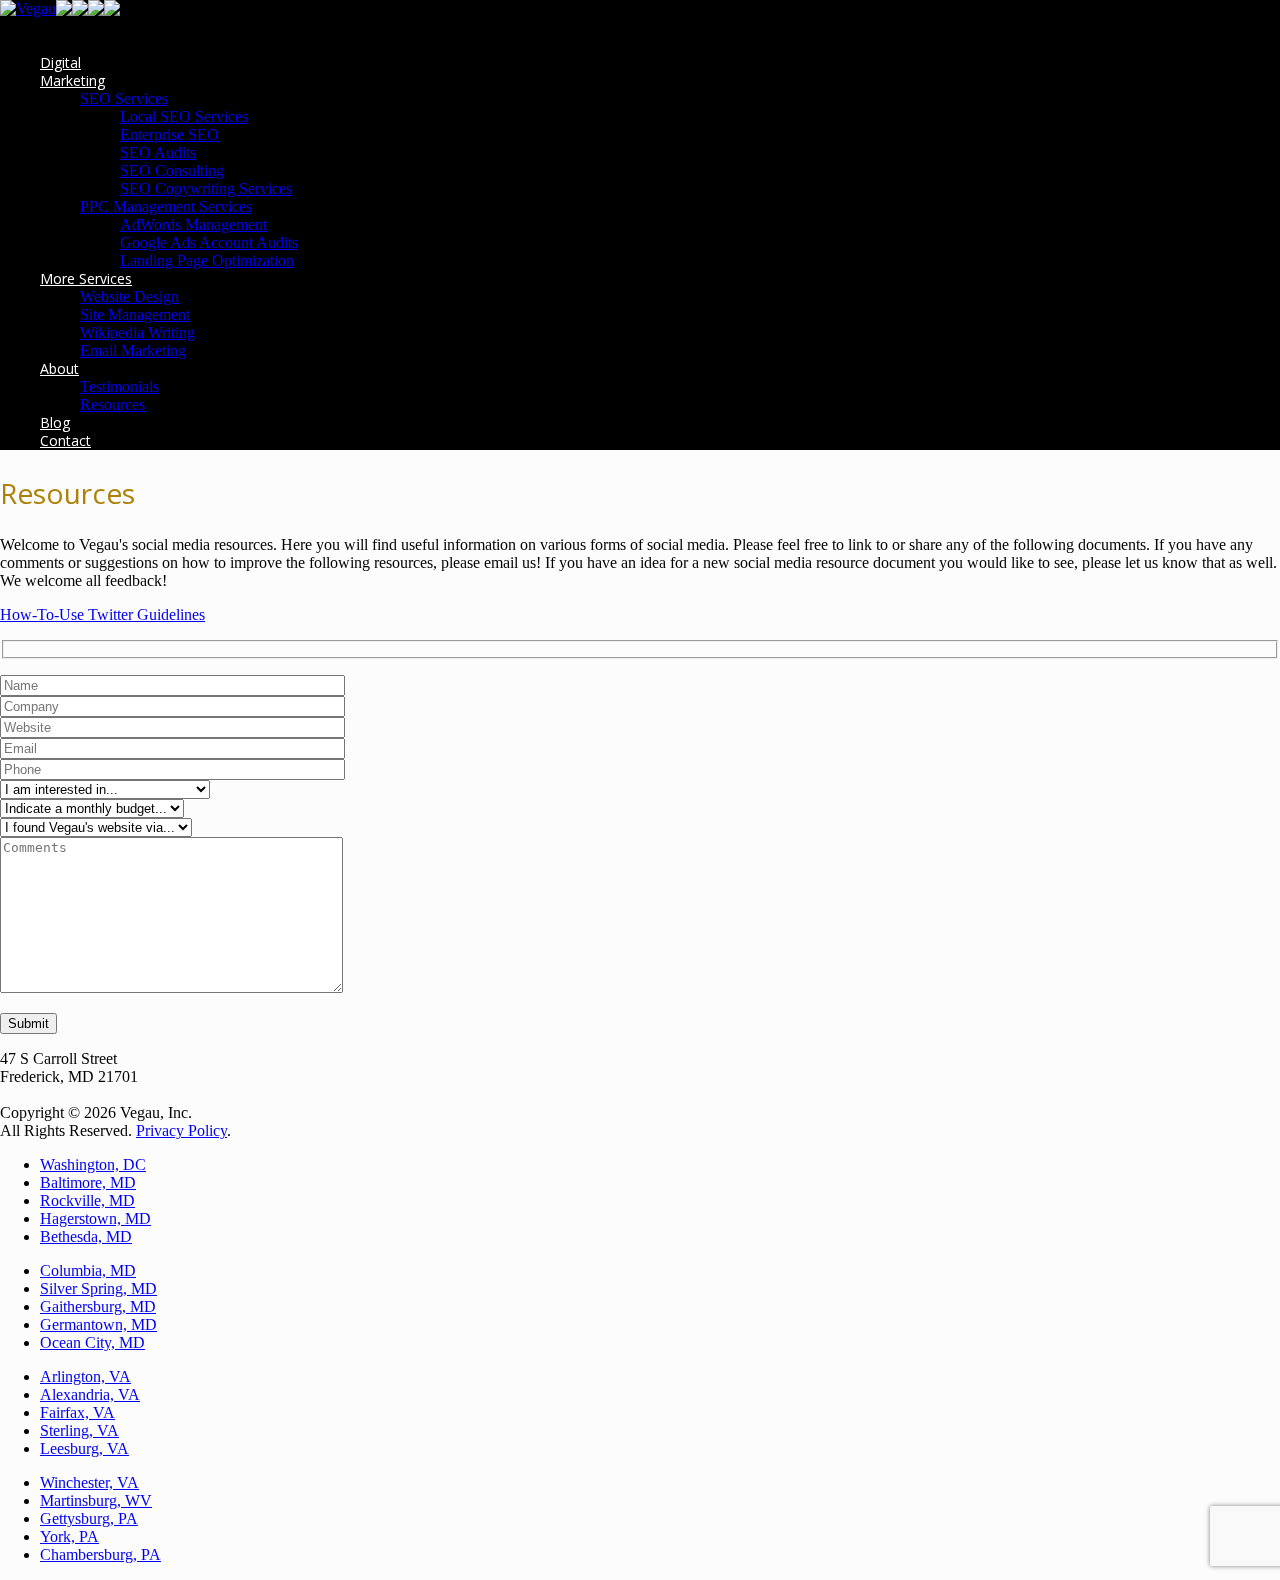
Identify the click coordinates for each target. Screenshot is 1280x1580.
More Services (86, 278)
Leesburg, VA (84, 1448)
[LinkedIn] (96, 10)
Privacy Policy (181, 1130)
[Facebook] (64, 10)
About (59, 368)
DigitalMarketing (72, 71)
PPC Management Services (166, 206)
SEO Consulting (172, 170)
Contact (65, 440)
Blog (55, 422)
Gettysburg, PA (89, 1518)
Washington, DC (93, 1164)
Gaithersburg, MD (98, 1306)
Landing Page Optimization (207, 260)
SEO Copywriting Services (206, 188)
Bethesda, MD (86, 1236)
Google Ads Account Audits (209, 242)
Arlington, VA (85, 1376)
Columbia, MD (88, 1270)
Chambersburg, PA (100, 1554)
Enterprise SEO (169, 134)
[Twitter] (112, 10)
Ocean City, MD (92, 1342)
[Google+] (80, 10)
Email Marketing (133, 350)
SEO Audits (158, 152)
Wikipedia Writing (137, 332)
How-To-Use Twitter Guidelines (102, 614)
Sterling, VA (79, 1430)
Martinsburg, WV (96, 1500)
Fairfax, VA (77, 1412)
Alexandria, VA (90, 1394)
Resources (112, 404)
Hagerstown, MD (95, 1218)
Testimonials (119, 386)
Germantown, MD (98, 1324)
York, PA (69, 1536)
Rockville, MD (87, 1200)
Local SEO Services (184, 116)
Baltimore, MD (88, 1182)
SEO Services (124, 98)
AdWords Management (193, 224)
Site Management (135, 314)
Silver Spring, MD (98, 1288)
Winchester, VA (89, 1482)
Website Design (129, 296)
